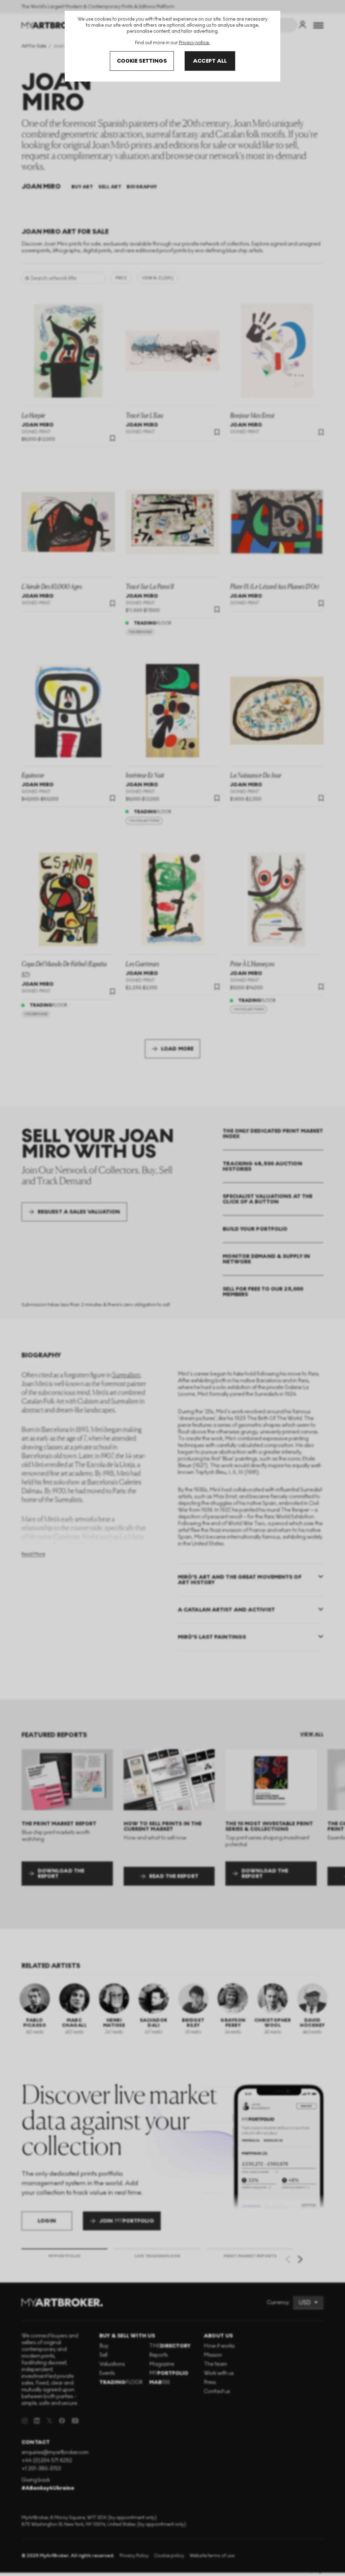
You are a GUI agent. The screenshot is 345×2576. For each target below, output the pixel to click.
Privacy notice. (194, 43)
